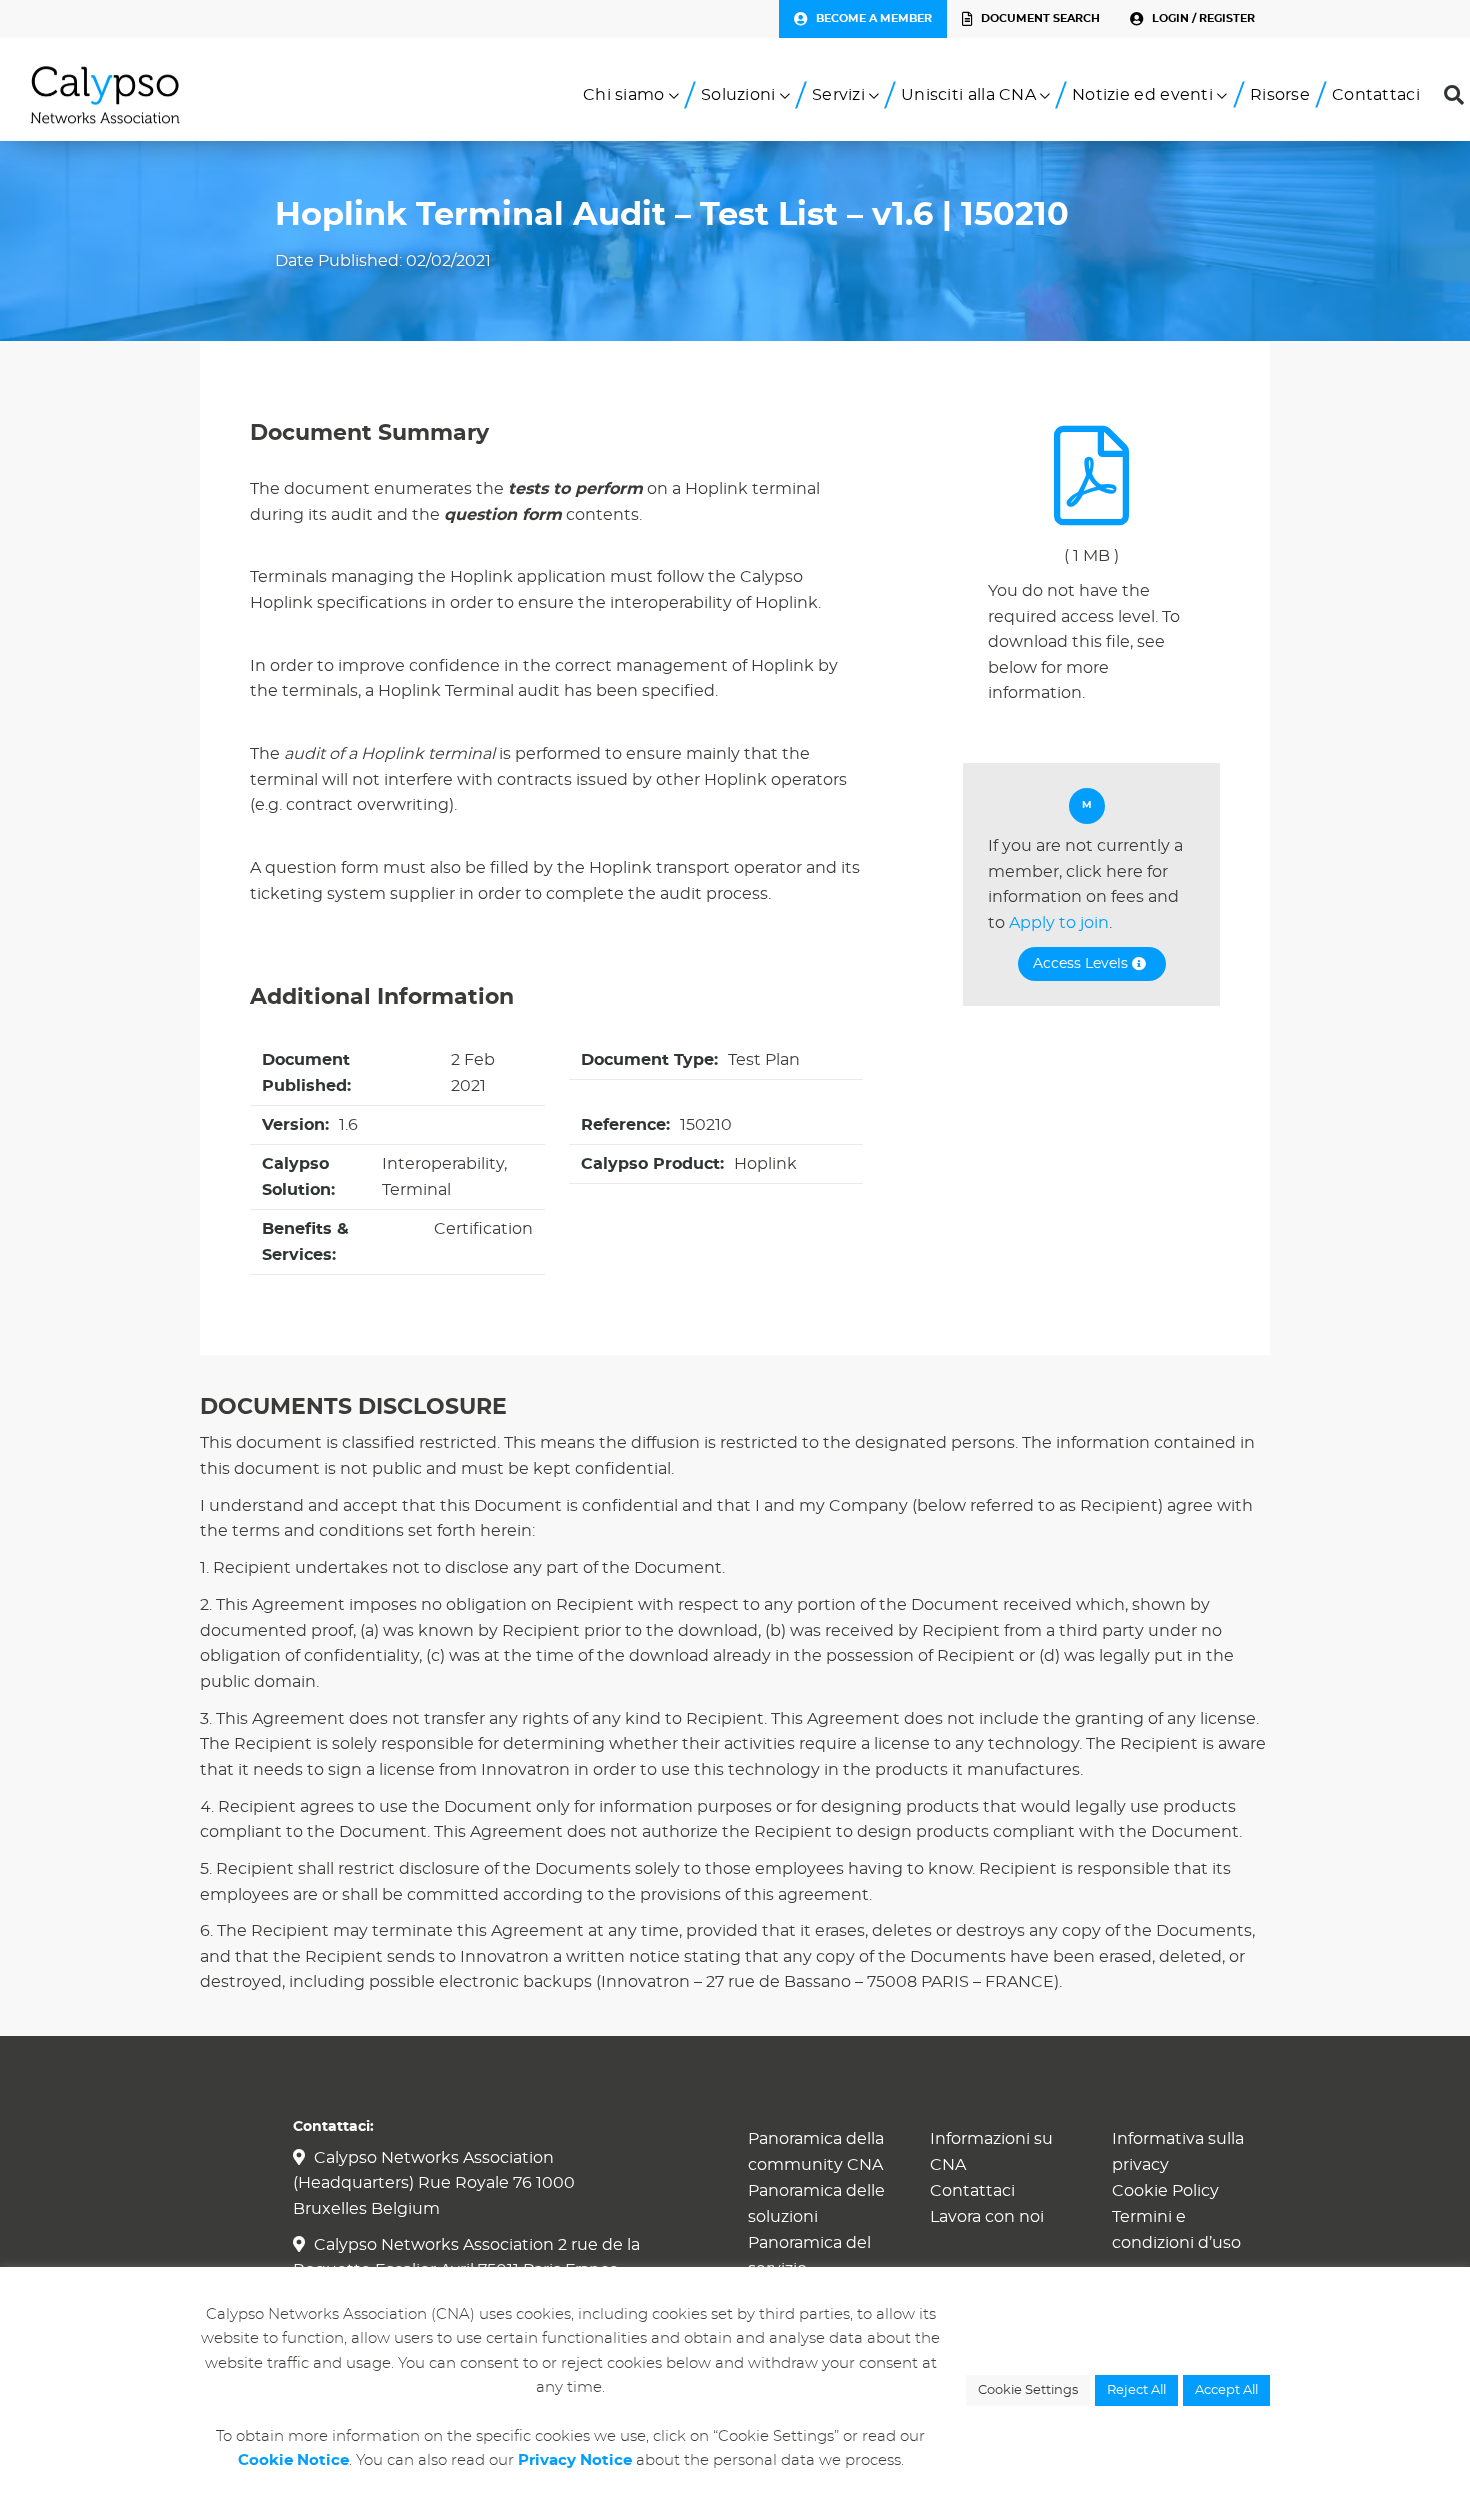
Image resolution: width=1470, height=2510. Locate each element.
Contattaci (1376, 95)
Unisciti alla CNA (968, 95)
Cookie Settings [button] (1028, 2390)
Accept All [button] (1226, 2390)
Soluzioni (738, 95)
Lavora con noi (987, 2217)
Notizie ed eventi (1142, 95)
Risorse (1280, 95)
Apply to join (1059, 923)
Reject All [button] (1136, 2390)
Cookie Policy (1165, 2191)
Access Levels (1082, 964)
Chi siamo (624, 95)
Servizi (838, 95)
